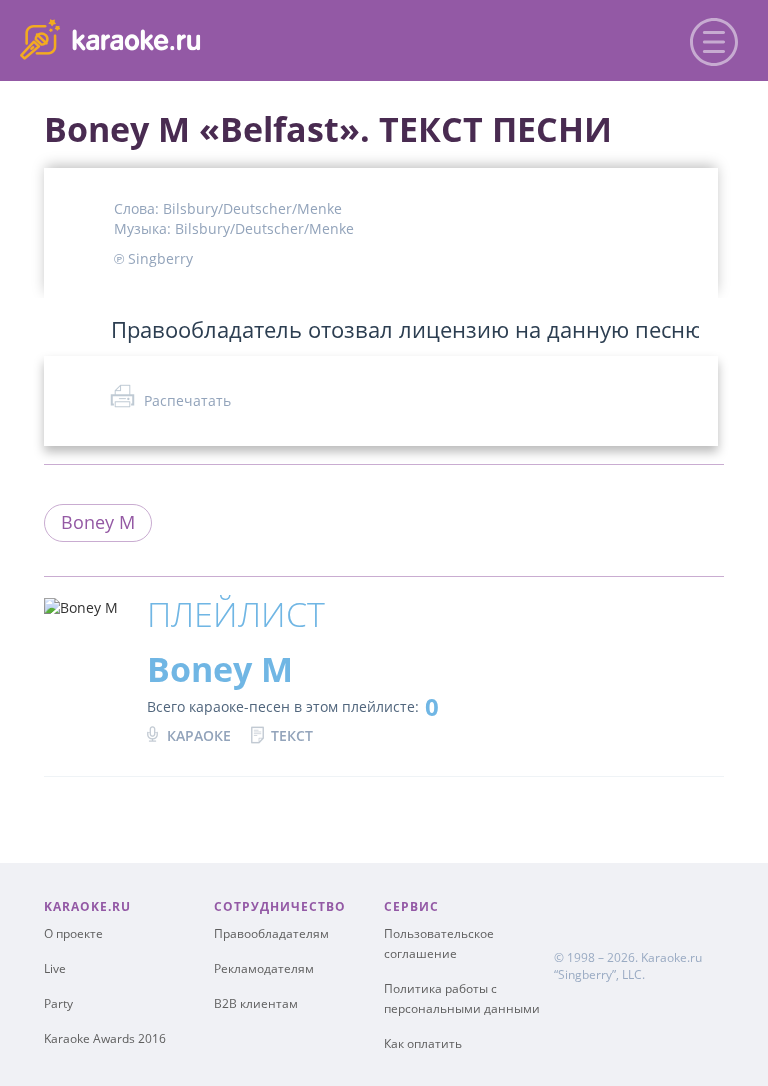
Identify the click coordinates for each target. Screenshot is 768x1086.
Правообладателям (271, 933)
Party (58, 1003)
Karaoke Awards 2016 (105, 1038)
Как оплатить (423, 1043)
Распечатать (187, 400)
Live (55, 968)
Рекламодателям (264, 968)
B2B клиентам (256, 1003)
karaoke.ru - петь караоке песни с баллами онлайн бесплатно (181, 38)
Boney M (98, 522)
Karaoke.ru (671, 957)
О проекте (73, 933)
